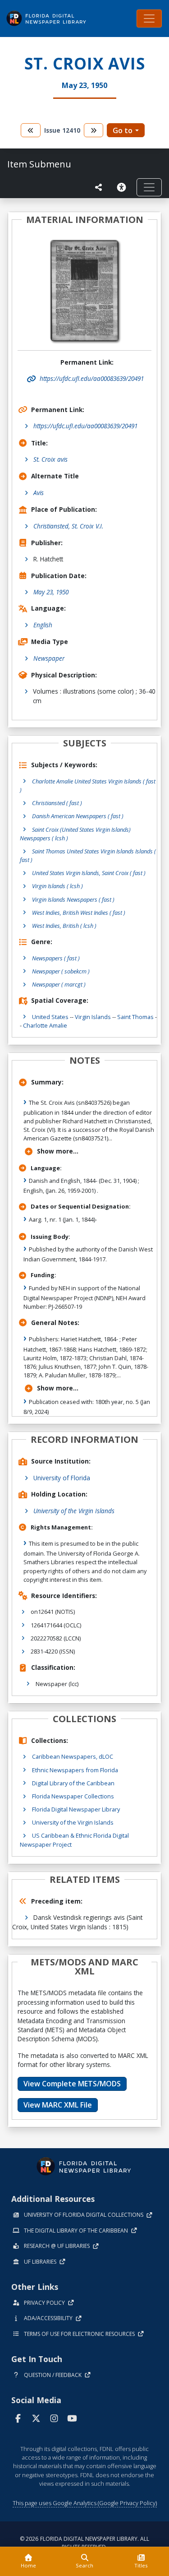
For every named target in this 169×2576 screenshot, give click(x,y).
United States (50, 1017)
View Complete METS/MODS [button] (72, 2084)
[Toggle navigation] (149, 19)
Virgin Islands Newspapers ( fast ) (73, 899)
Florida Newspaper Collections (73, 1796)
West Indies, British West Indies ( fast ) (79, 913)
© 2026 (84, 2543)
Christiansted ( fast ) (57, 803)
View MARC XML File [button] (58, 2105)
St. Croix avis (50, 459)
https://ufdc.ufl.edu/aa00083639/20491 (85, 426)
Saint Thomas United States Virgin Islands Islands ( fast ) (88, 855)
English (43, 625)
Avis (39, 493)
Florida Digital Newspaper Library (76, 1809)
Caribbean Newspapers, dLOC (73, 1756)
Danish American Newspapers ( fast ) (78, 816)
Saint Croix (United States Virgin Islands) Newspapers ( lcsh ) (75, 834)
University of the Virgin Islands (74, 1511)
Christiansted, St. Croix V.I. (68, 526)
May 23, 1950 (51, 592)
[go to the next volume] (94, 130)
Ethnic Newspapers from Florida (75, 1770)
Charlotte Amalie (45, 1025)
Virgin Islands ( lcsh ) (57, 886)
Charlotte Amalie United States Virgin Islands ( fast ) (88, 785)
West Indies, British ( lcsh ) (64, 926)
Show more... (58, 1151)
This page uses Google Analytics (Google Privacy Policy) (85, 2503)
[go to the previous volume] (31, 130)
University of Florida (62, 1478)
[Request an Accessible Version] (123, 187)
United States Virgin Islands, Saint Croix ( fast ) (89, 873)
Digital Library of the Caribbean (73, 1783)
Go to (123, 130)
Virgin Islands (93, 1017)
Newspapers (56, 958)
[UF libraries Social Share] (99, 187)
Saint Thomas (135, 1017)
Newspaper (49, 658)
